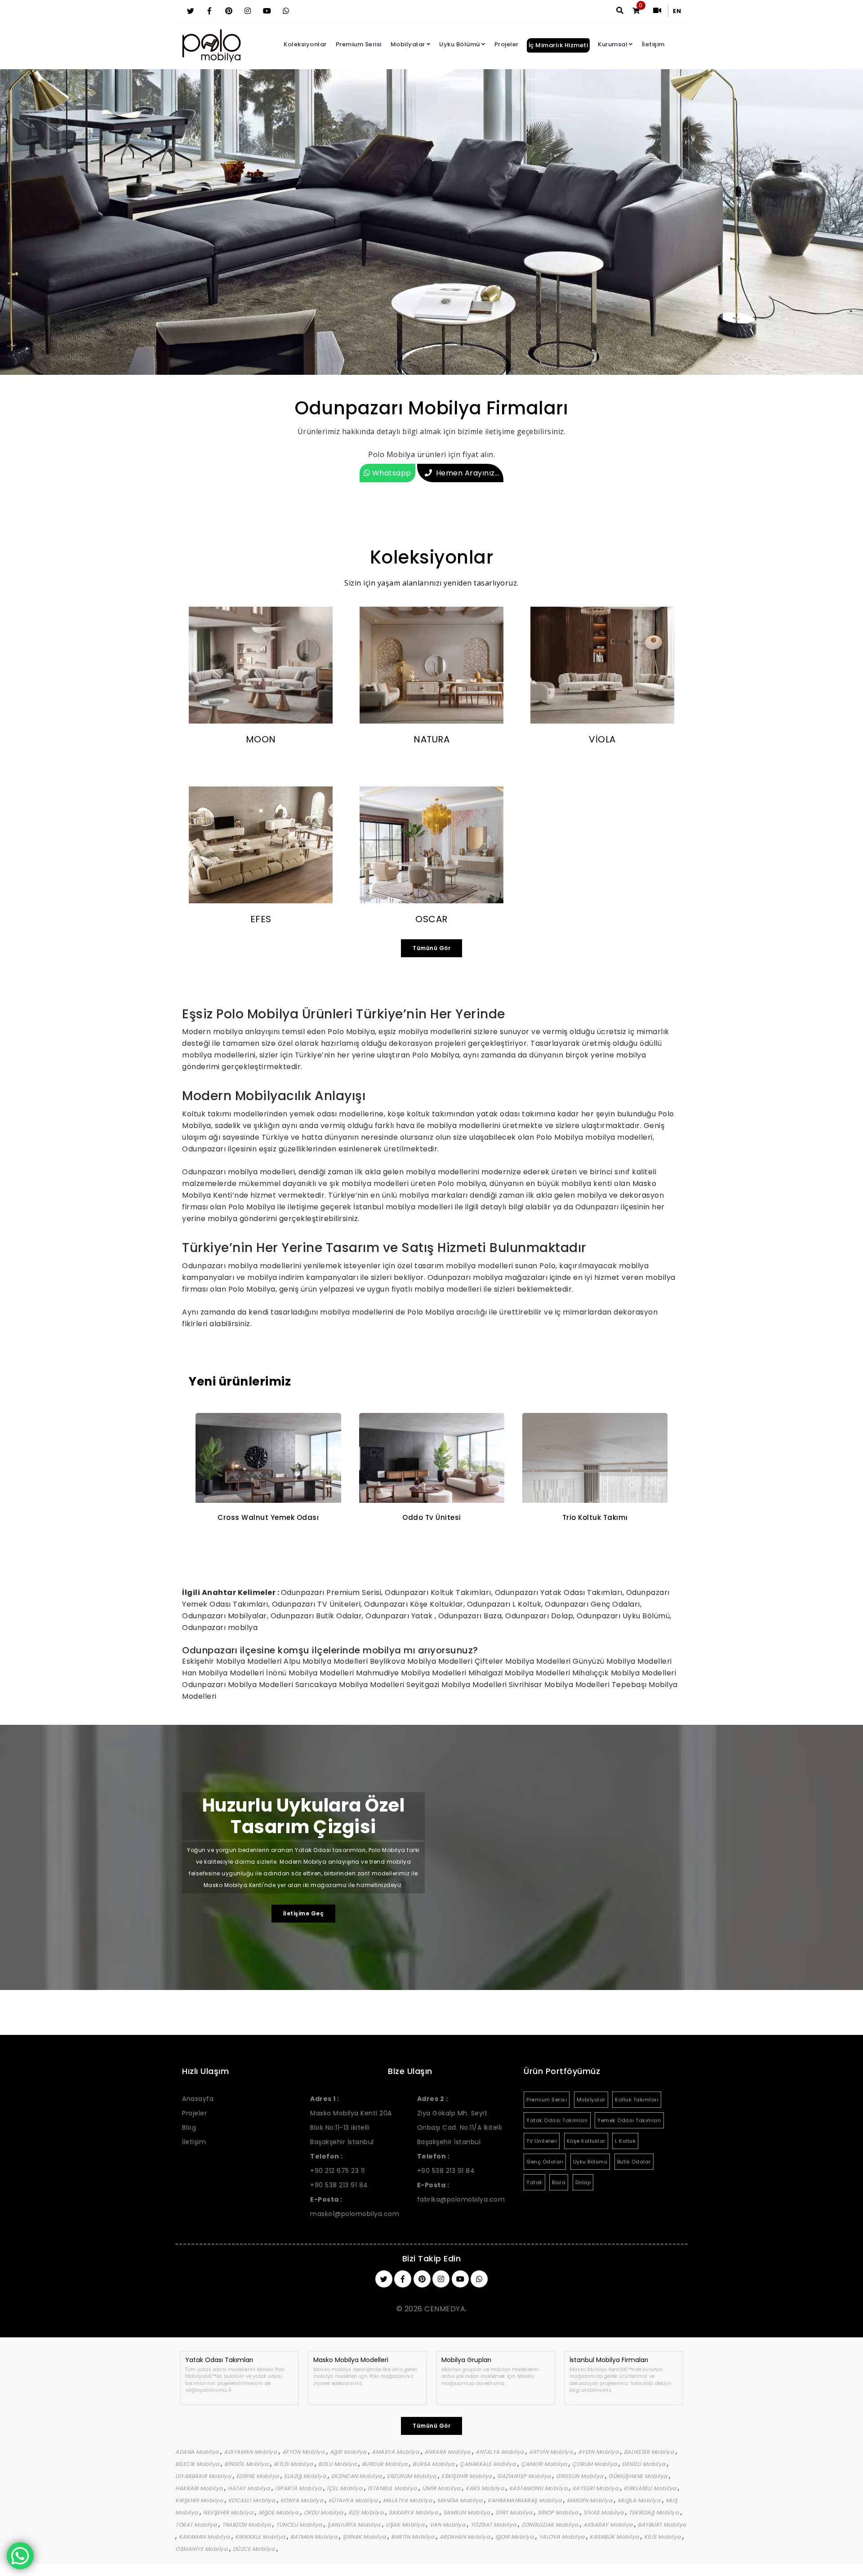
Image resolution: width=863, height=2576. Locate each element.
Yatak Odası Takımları (557, 2120)
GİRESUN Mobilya (581, 2476)
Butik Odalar (634, 2162)
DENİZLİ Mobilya (645, 2464)
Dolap (583, 2182)
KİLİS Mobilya (663, 2537)
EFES (261, 919)
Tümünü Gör (431, 948)
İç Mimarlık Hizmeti (558, 45)
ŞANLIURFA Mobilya (355, 2525)
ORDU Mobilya (325, 2512)
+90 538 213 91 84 (339, 2185)
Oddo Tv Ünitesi (269, 1517)
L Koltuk (625, 2141)
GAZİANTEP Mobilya (525, 2476)
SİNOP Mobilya (559, 2512)
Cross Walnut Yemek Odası (595, 1517)
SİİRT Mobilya (515, 2512)
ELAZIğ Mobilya (306, 2476)
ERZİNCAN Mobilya (358, 2476)
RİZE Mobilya (367, 2512)
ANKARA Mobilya (448, 2452)
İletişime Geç (304, 1913)
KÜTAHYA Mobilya (354, 2500)
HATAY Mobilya (250, 2488)
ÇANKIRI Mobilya (545, 2464)
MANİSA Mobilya (461, 2500)
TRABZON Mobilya (247, 2525)
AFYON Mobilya (304, 2452)
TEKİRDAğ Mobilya (655, 2512)
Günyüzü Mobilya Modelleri (622, 1661)
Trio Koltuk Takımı (432, 1517)
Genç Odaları (545, 2162)
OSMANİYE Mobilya (202, 2549)
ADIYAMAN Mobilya (251, 2452)
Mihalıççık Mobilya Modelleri (624, 1673)
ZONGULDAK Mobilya (551, 2525)
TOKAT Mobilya (197, 2525)
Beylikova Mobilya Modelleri (422, 1661)
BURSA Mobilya (434, 2464)
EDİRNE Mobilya (259, 2476)
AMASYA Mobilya (396, 2452)
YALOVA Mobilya (563, 2537)
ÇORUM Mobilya (595, 2464)
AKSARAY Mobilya (609, 2525)
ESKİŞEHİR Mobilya (467, 2476)
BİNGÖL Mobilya (247, 2464)
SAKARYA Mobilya (414, 2512)
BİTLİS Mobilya (294, 2464)
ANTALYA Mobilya (500, 2452)
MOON (261, 739)
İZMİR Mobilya (442, 2488)
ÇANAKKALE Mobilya (489, 2464)
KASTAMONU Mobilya (539, 2488)
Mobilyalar (408, 44)
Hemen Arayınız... (468, 473)
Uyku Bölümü (460, 44)
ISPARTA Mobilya (299, 2488)
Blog (189, 2127)
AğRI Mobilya (349, 2452)
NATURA (431, 739)
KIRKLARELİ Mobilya (651, 2488)
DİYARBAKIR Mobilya (204, 2476)
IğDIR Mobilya (515, 2537)
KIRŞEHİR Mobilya (200, 2500)
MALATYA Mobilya (408, 2500)
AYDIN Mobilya (599, 2452)
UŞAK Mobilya (406, 2525)
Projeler (507, 44)
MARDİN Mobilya (590, 2500)
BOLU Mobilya (338, 2464)
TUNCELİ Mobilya (300, 2525)
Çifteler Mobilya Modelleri (524, 1661)
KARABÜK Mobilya (615, 2537)
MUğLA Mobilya (640, 2500)
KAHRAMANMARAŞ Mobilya (525, 2500)
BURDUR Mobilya (386, 2464)
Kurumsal (613, 44)
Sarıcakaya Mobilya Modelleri (351, 1685)
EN (677, 11)
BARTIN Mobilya (414, 2537)
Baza (559, 2182)
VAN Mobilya (448, 2525)
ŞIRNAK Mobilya (365, 2537)
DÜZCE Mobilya (255, 2549)
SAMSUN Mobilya (468, 2512)
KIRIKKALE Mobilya (261, 2537)
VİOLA (602, 739)
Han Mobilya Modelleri (224, 1673)
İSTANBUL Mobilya (393, 2488)
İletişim (653, 44)
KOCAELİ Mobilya (253, 2500)
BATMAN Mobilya (315, 2537)
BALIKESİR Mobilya (650, 2452)
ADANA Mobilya (198, 2452)
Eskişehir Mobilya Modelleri (233, 1661)
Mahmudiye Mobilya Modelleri (412, 1673)
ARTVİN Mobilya (552, 2452)
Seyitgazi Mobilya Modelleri (458, 1685)
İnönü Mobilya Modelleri (311, 1673)
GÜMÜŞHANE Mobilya (639, 2476)
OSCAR (431, 919)
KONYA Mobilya (303, 2500)
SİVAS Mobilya (604, 2512)
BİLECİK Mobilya (198, 2464)
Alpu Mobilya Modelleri (327, 1661)
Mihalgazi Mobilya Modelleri (520, 1673)
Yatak (534, 2182)
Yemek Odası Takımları (629, 2120)
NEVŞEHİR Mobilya (229, 2512)
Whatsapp (391, 473)
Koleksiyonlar (305, 44)
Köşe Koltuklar (586, 2141)
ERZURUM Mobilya (412, 2476)
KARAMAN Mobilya (205, 2537)
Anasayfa (198, 2099)
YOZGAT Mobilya (494, 2525)
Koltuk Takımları (637, 2100)
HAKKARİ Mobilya (200, 2488)
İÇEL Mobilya (345, 2488)
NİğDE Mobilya (279, 2512)
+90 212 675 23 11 (338, 2171)
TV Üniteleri (542, 2141)
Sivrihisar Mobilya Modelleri (560, 1685)
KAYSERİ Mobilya (596, 2488)
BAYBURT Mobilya (662, 2525)
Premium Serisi (359, 44)
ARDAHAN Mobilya (466, 2537)
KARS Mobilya (486, 2488)
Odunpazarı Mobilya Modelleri (239, 1685)
